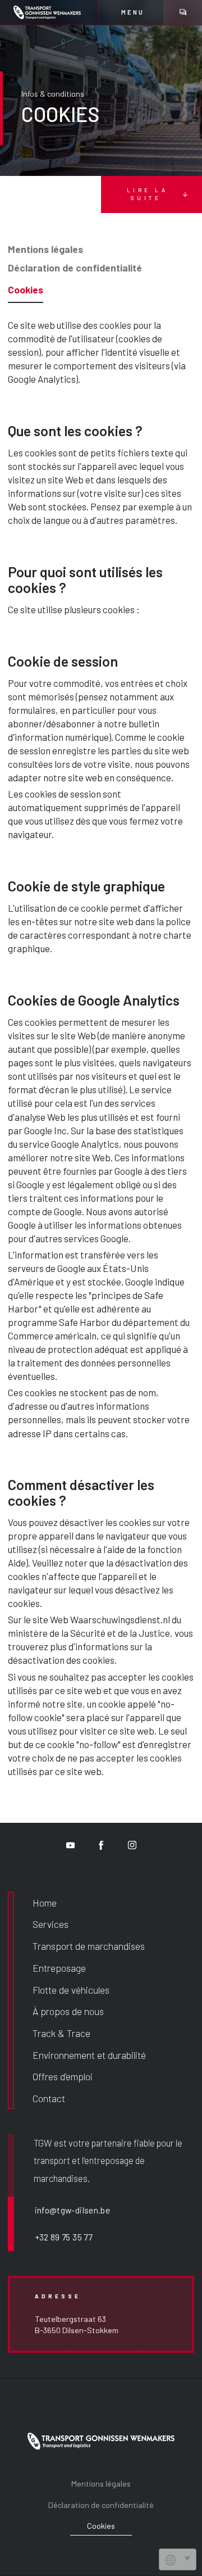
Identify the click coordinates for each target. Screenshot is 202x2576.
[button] (131, 12)
